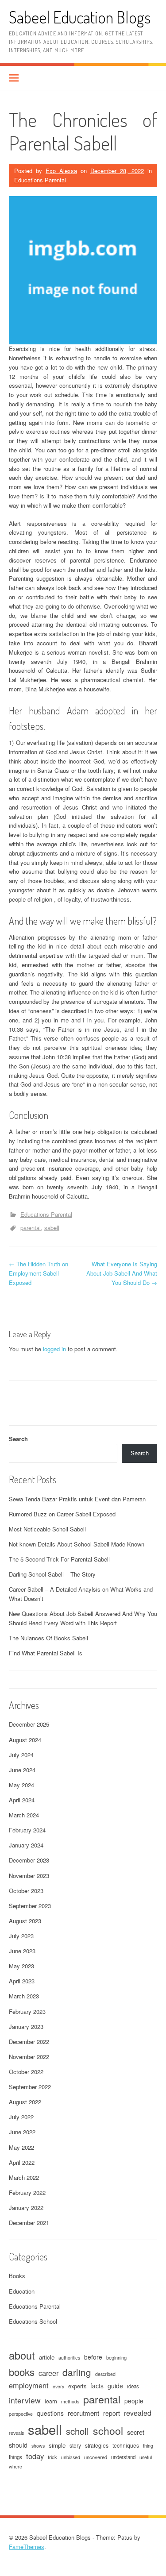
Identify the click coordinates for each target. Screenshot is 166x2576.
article (47, 2357)
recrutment (83, 2413)
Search (18, 1439)
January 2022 (26, 2208)
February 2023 (27, 2011)
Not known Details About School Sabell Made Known (77, 1544)
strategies (97, 2445)
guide (115, 2386)
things (15, 2457)
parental (31, 1228)
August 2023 (25, 1921)
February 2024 (27, 1830)
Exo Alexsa (61, 171)
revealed (138, 2413)
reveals (16, 2433)
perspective (21, 2414)
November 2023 (29, 1876)
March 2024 (24, 1815)
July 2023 (21, 1936)
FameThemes (27, 2547)
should (18, 2445)
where (15, 2466)
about (22, 2355)
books (22, 2372)
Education (22, 2291)
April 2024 (22, 1800)
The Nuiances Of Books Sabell (48, 1638)
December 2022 (29, 2042)
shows (38, 2446)
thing (148, 2446)
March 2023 (24, 1996)
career (48, 2373)
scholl (77, 2431)
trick (52, 2457)
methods (70, 2401)
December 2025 (29, 1724)
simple (57, 2445)
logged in (54, 1349)
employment (29, 2385)
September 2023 (30, 1906)
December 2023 (29, 1860)
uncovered (96, 2457)
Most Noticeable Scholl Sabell (47, 1529)
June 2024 (22, 1770)
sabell (52, 1228)
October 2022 (26, 2072)
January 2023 (26, 2026)
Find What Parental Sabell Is (46, 1653)
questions (50, 2413)
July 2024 (21, 1755)
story (75, 2445)
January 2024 (26, 1845)
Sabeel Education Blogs (80, 17)
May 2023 (21, 1966)
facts (97, 2386)
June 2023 (22, 1951)
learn (51, 2401)
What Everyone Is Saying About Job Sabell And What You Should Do (122, 1273)
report (112, 2413)
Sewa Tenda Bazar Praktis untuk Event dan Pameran (77, 1499)
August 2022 (25, 2102)
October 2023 (26, 1891)
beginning (116, 2357)
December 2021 (29, 2223)
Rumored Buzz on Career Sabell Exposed (62, 1514)
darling (77, 2372)
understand (123, 2457)
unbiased (71, 2457)
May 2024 (21, 1785)
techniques (126, 2445)
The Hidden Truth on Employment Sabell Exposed (39, 1273)
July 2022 (21, 2117)
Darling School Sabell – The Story (52, 1574)
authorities (69, 2358)
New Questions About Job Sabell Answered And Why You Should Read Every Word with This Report (83, 1618)
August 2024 (25, 1740)
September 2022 (30, 2087)
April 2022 (22, 2162)
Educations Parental (40, 180)
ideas (133, 2386)
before (93, 2357)
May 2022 (21, 2147)
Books (17, 2276)
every (58, 2386)
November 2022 (29, 2057)
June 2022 (22, 2132)
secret (136, 2432)
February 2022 (27, 2192)
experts (77, 2386)
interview (25, 2400)
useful (146, 2457)
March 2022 (24, 2177)
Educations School (33, 2321)
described (105, 2374)
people (134, 2401)
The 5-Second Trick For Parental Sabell (59, 1559)
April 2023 (22, 1981)
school (108, 2431)
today (35, 2456)
